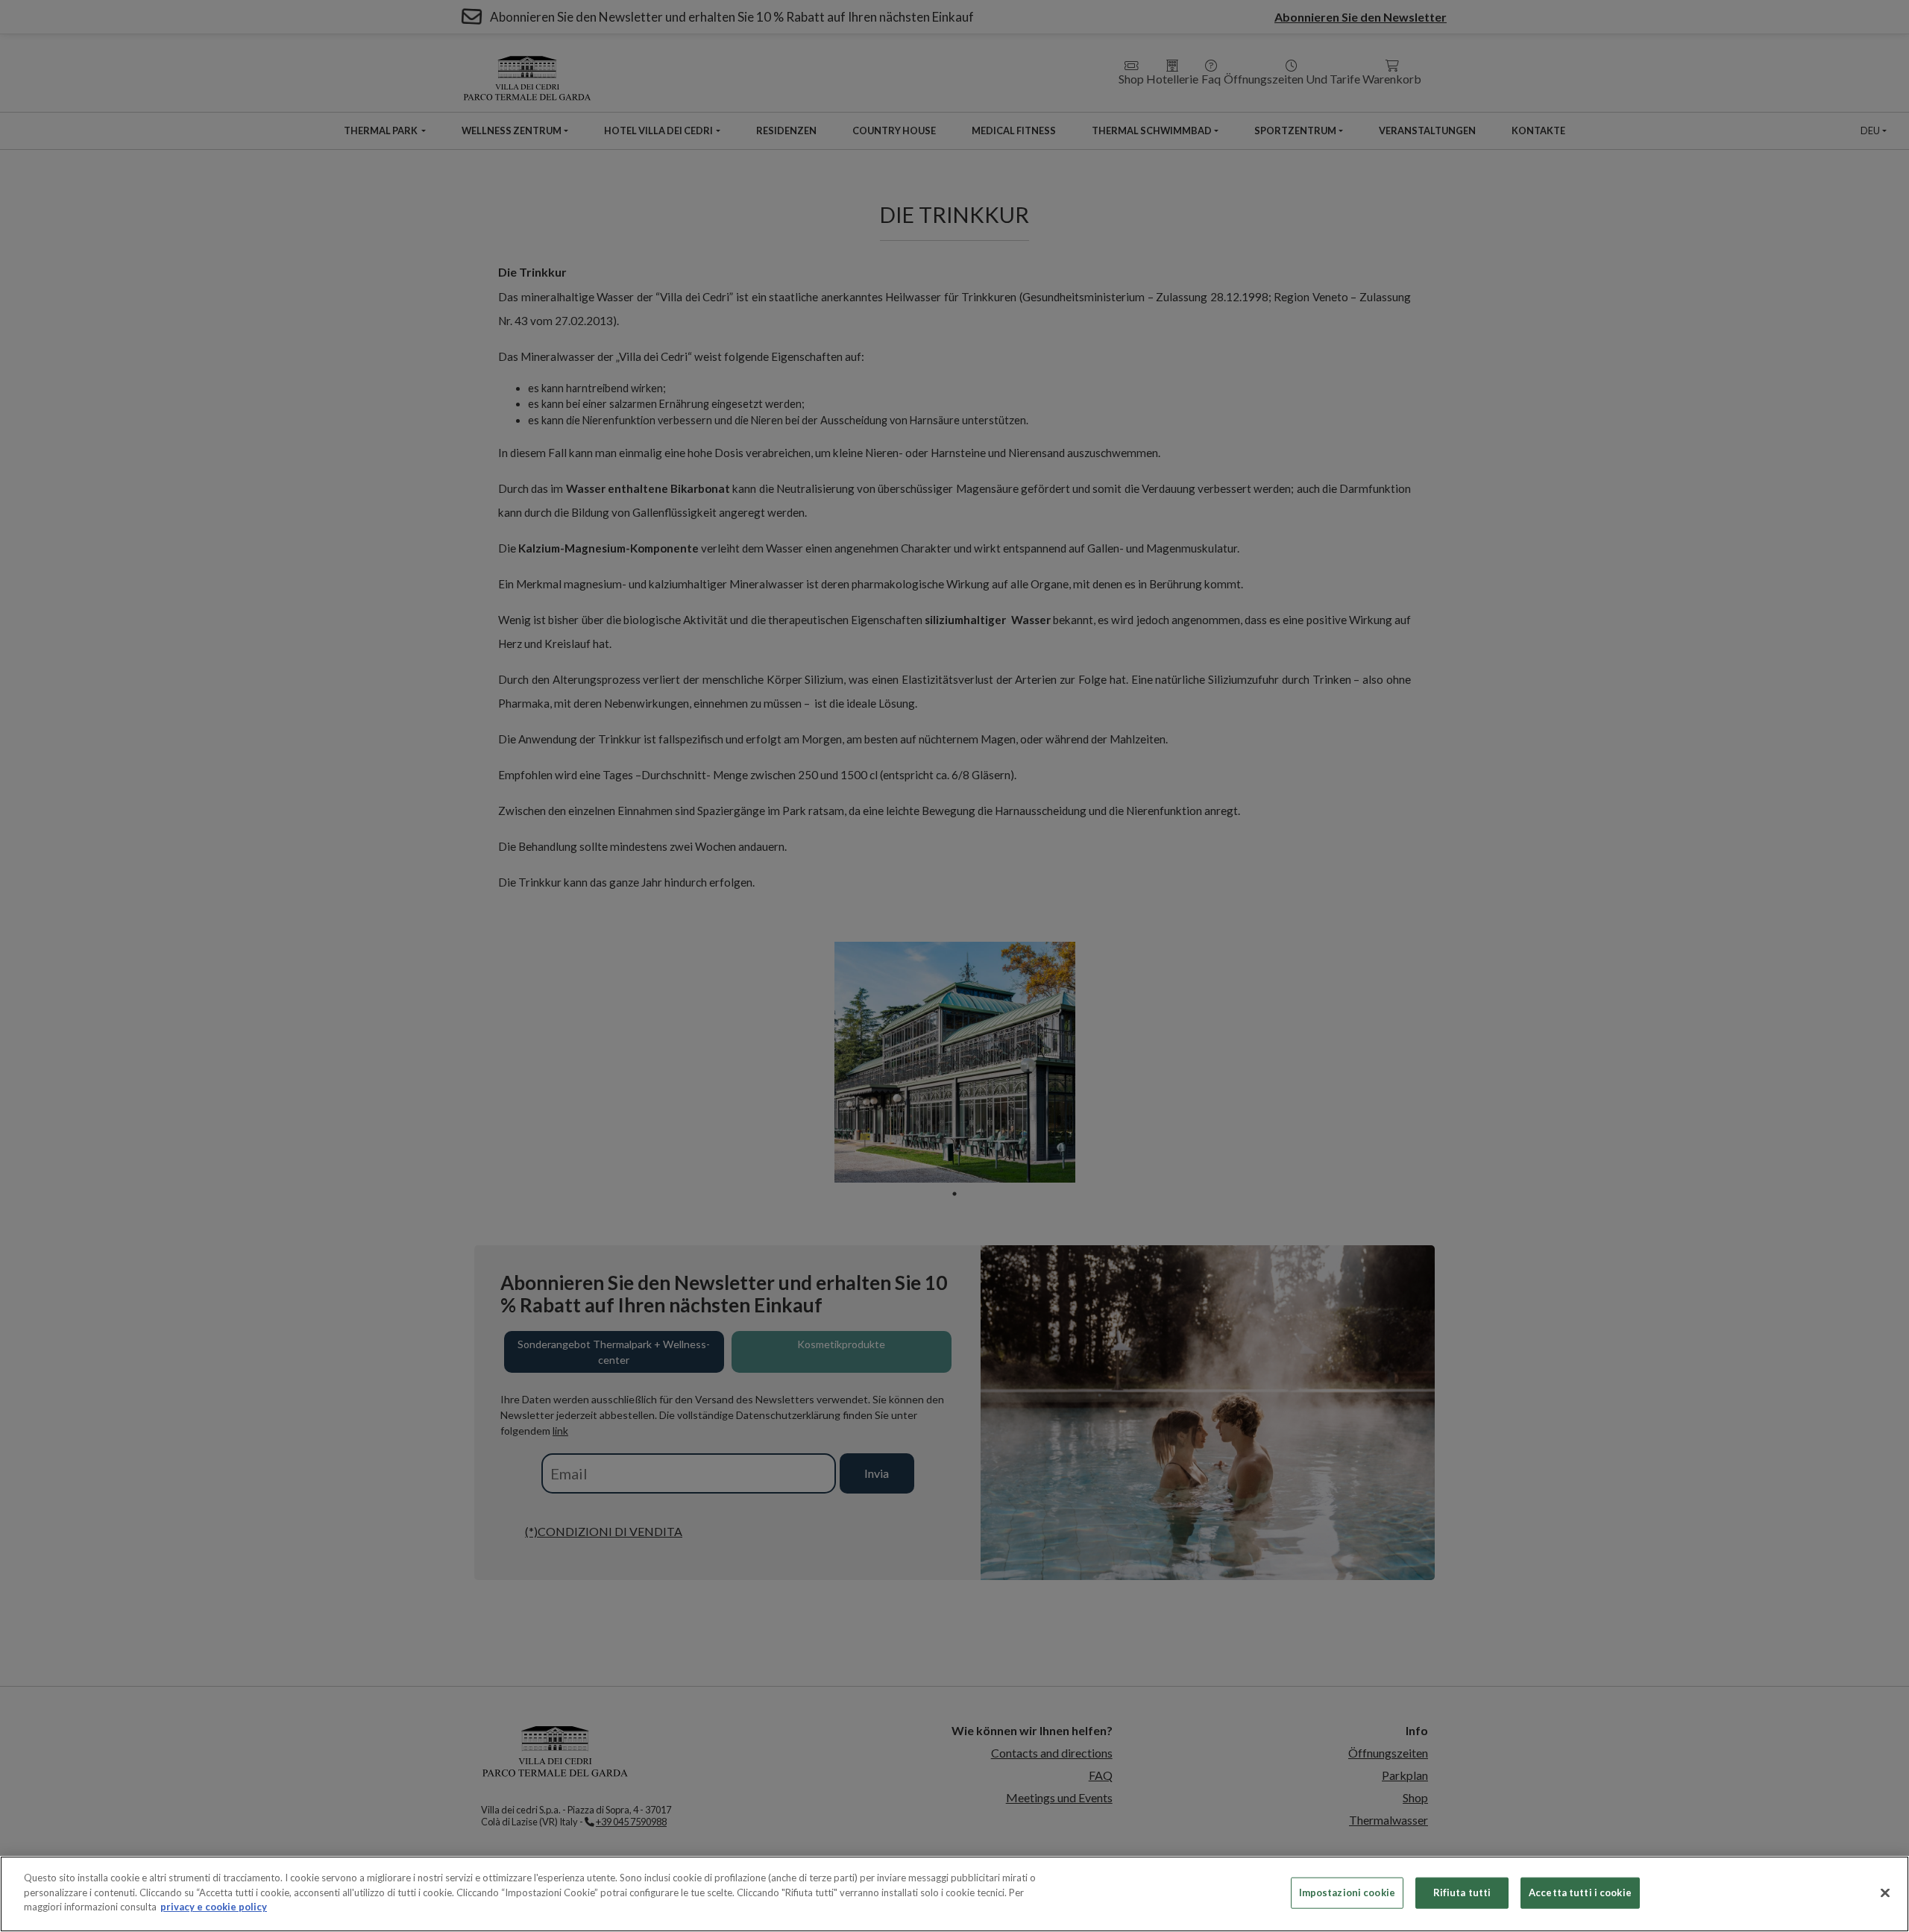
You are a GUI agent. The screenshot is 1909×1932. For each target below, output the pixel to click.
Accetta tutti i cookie (1580, 1892)
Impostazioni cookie (1347, 1892)
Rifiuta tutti (1462, 1892)
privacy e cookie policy (214, 1907)
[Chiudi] (1885, 1893)
